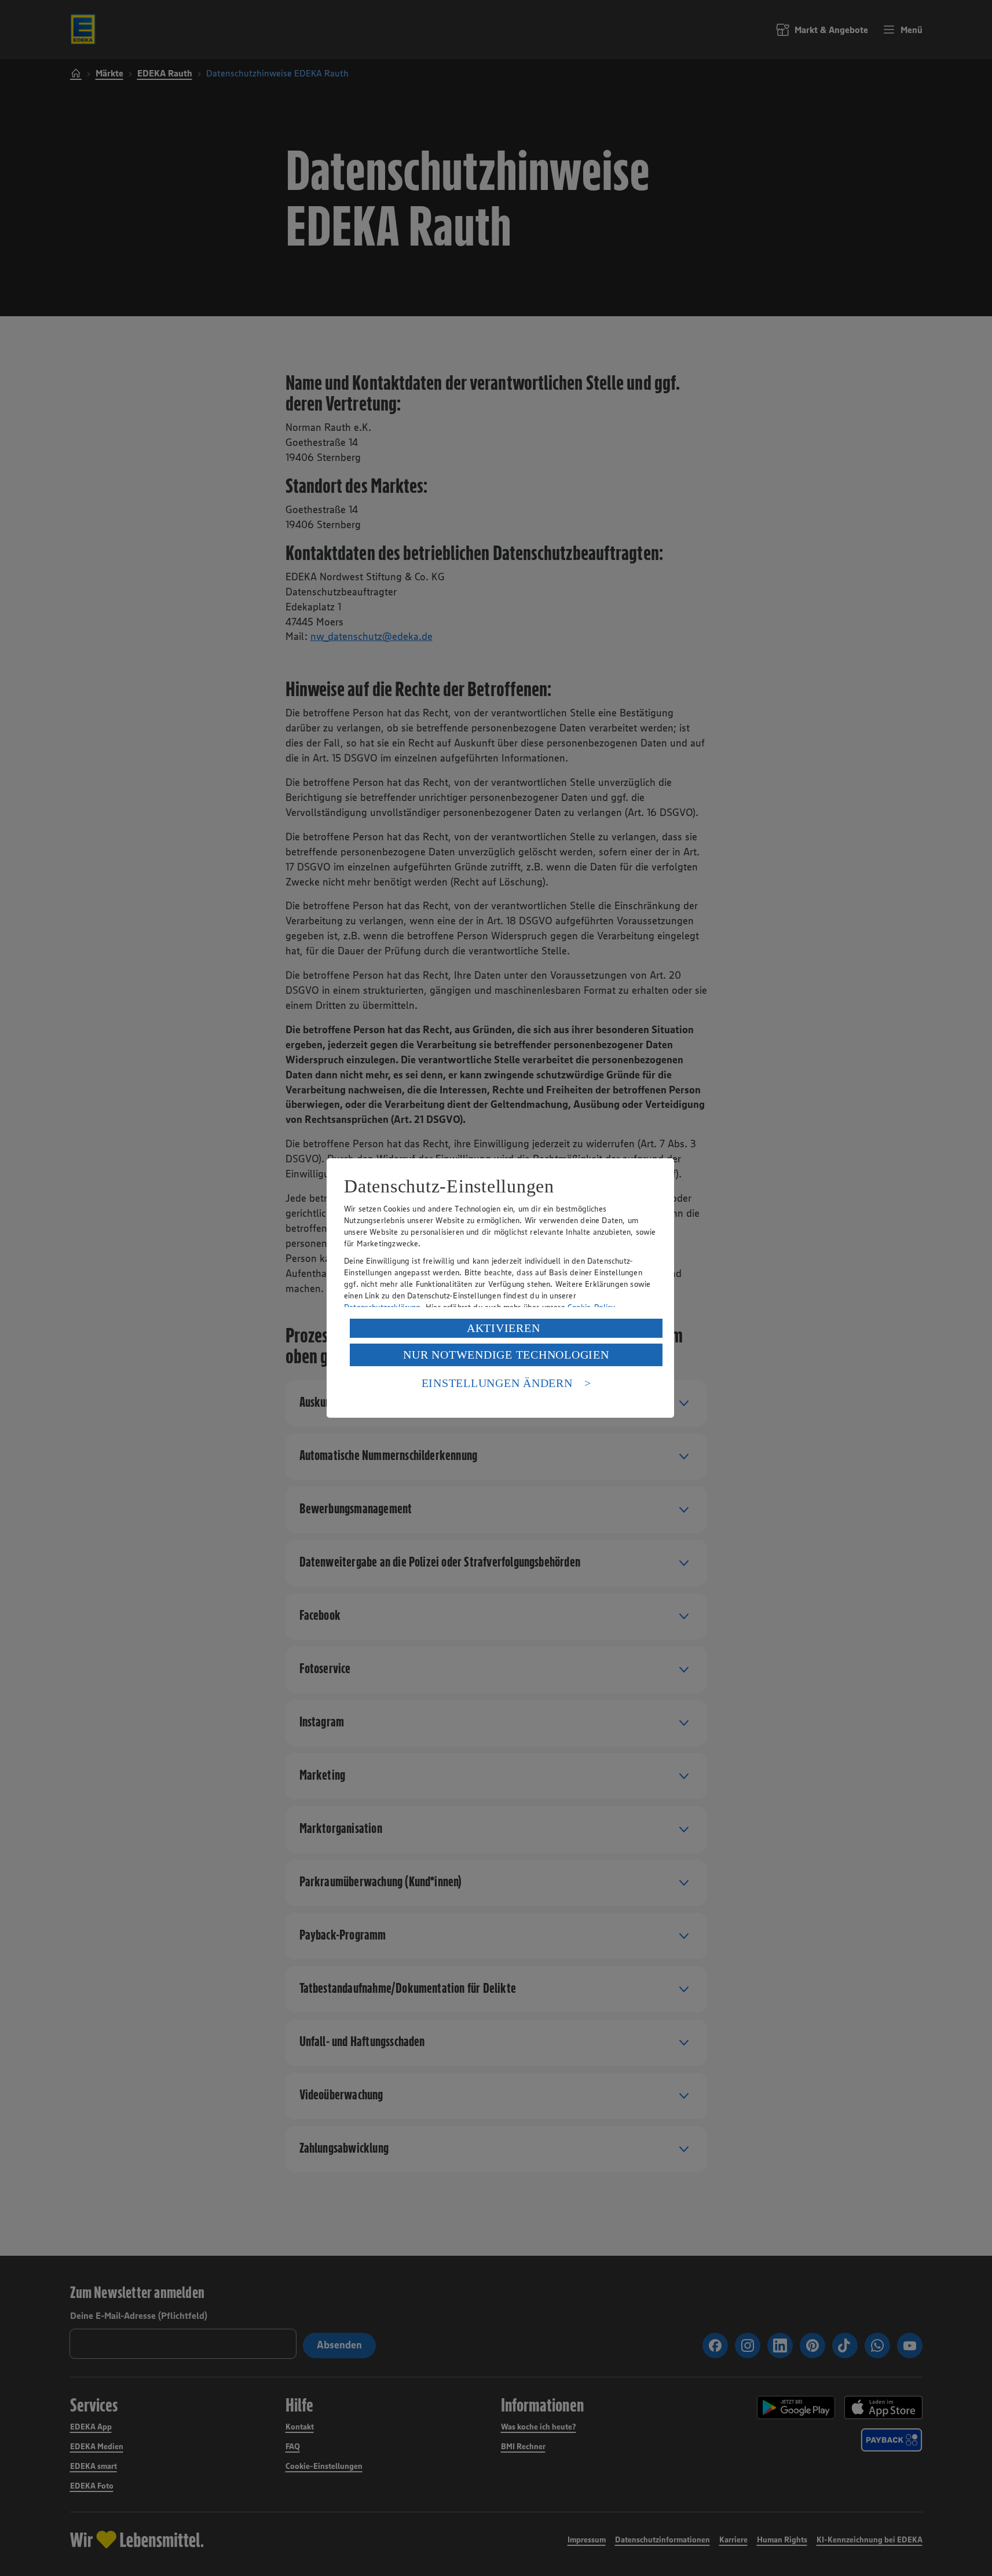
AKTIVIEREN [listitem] (504, 1328)
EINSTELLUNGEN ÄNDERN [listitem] (497, 1383)
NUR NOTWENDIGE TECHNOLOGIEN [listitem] (506, 1355)
